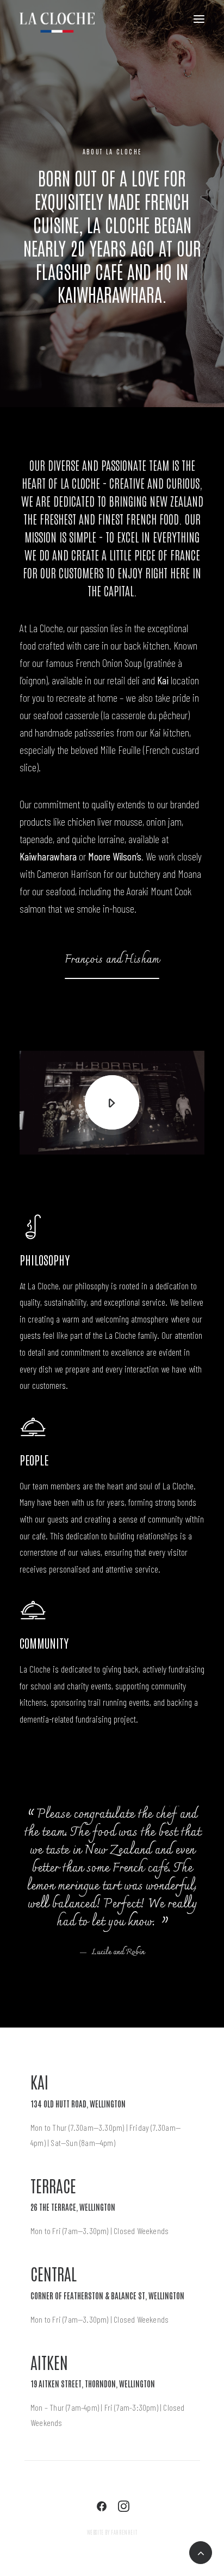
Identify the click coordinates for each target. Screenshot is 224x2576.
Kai (163, 680)
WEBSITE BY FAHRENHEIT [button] (112, 2532)
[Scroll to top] (201, 2551)
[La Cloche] (57, 26)
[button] (112, 959)
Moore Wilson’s (115, 856)
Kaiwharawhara (48, 856)
